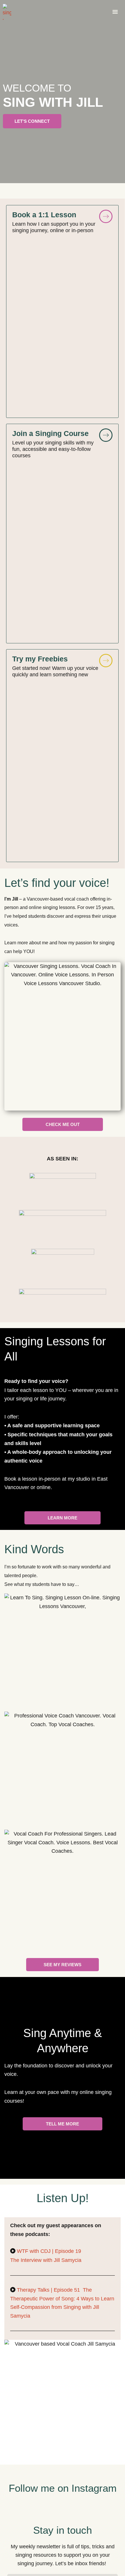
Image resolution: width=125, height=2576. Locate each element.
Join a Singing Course (50, 433)
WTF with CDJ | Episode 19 (50, 2251)
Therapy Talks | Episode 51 (49, 2290)
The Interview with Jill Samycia (46, 2260)
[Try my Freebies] (106, 661)
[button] (115, 12)
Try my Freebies (40, 659)
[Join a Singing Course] (106, 435)
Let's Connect (32, 121)
